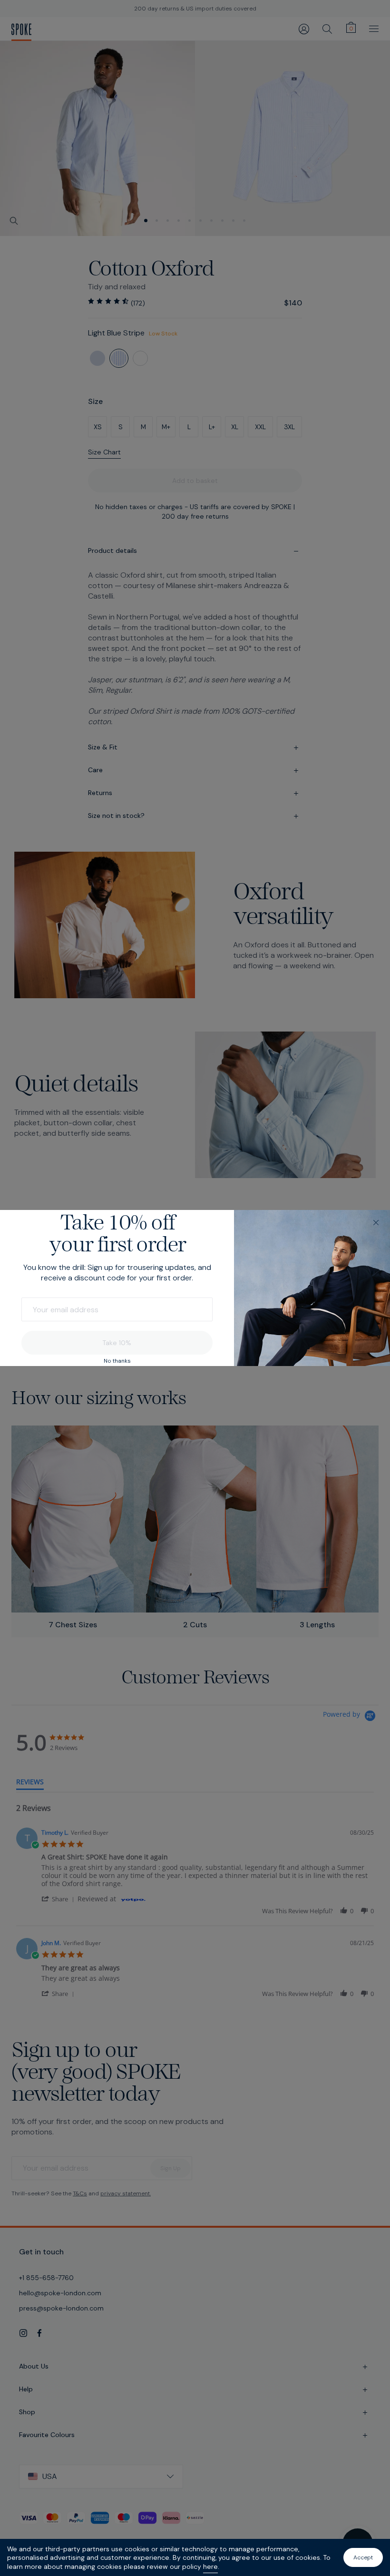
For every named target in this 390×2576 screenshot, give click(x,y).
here (210, 2566)
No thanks (117, 1361)
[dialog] (195, 1288)
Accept (363, 2557)
